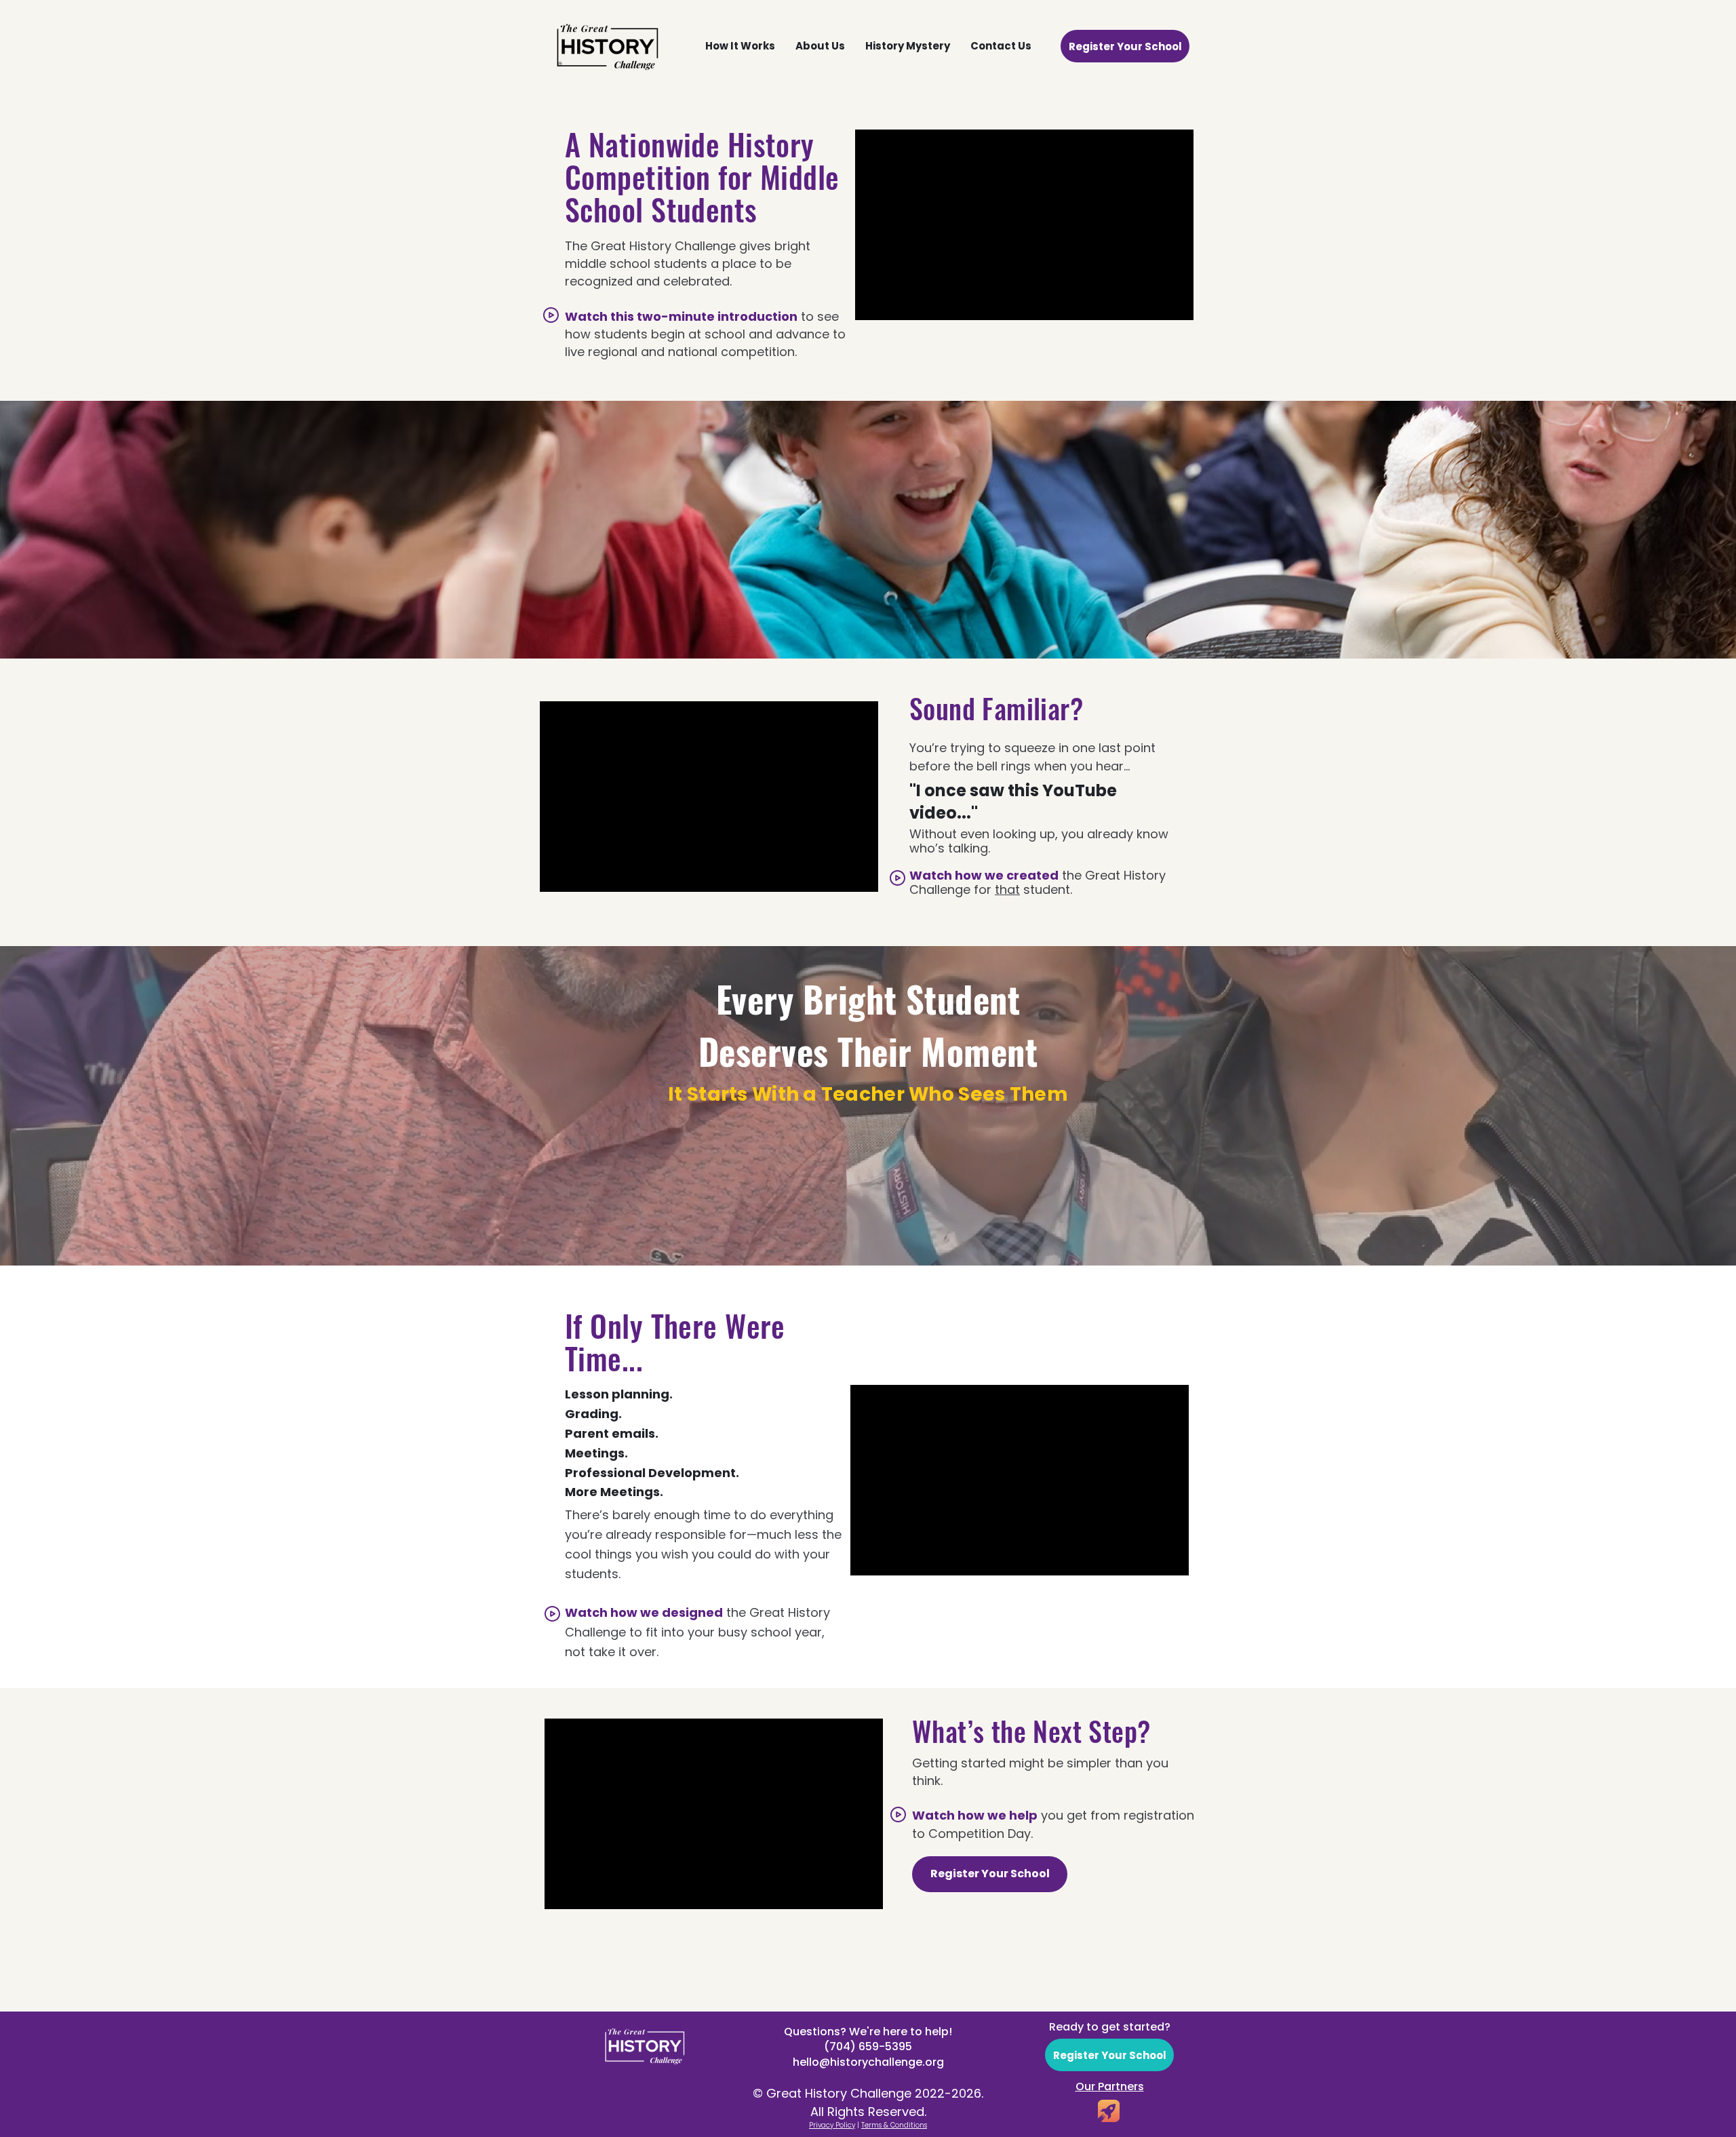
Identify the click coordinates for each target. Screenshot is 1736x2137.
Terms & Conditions (894, 2125)
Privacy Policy (832, 2125)
